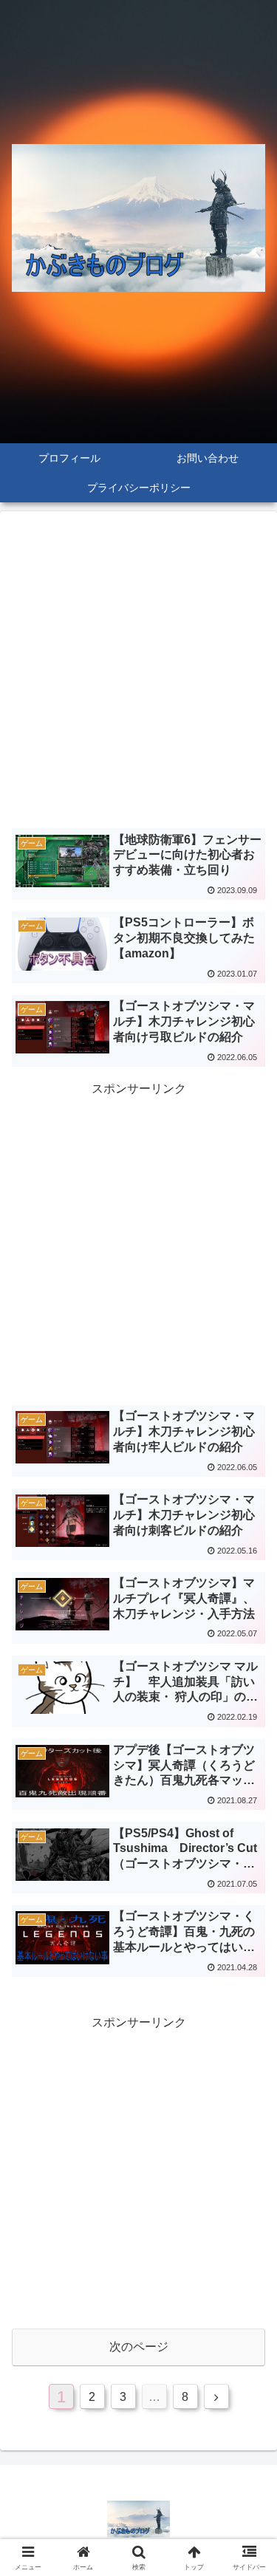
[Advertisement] (138, 673)
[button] (248, 2055)
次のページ (139, 2347)
